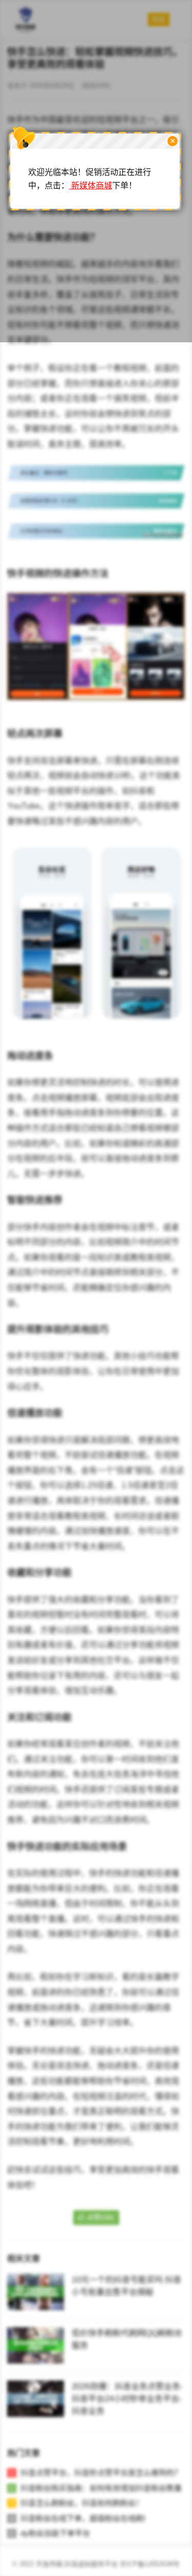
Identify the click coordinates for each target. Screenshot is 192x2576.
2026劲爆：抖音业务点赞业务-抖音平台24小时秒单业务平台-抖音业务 (127, 2399)
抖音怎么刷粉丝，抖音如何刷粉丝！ (82, 2503)
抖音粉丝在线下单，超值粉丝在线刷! (83, 2518)
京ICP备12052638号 (150, 2564)
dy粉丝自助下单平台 (55, 2533)
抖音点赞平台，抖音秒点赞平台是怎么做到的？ (101, 2473)
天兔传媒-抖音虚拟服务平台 (77, 2564)
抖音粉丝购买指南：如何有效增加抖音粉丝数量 (101, 2488)
